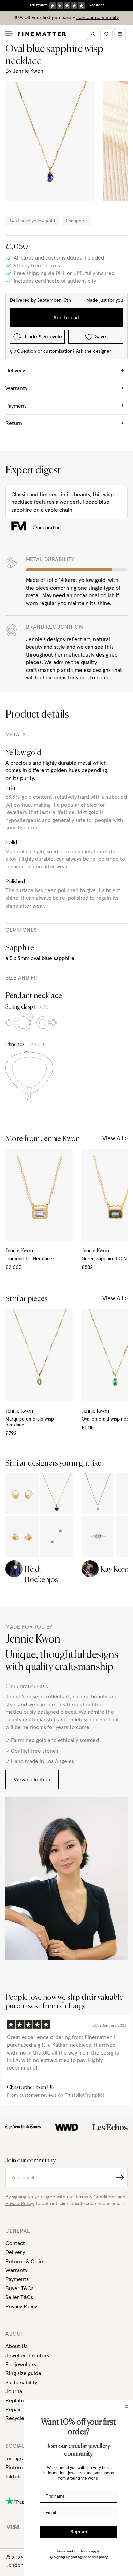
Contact (15, 2243)
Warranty (16, 2270)
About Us (16, 2346)
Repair (13, 2410)
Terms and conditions (73, 2551)
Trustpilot (94, 2095)
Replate (15, 2401)
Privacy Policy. (20, 2204)
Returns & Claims (26, 2262)
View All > (115, 1139)
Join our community (98, 18)
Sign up (79, 2532)
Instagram (17, 2459)
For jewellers (21, 2365)
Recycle (15, 2418)
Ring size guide (23, 2373)
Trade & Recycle (43, 337)
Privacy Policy (21, 2307)
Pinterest (17, 2468)
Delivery (15, 2252)
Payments (17, 2279)
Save (101, 337)
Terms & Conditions (96, 2197)
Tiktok (13, 2477)
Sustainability (21, 2383)
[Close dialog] (127, 2406)
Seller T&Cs (19, 2297)
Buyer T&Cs (19, 2288)
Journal (14, 2391)
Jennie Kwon (28, 71)
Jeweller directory (27, 2356)
